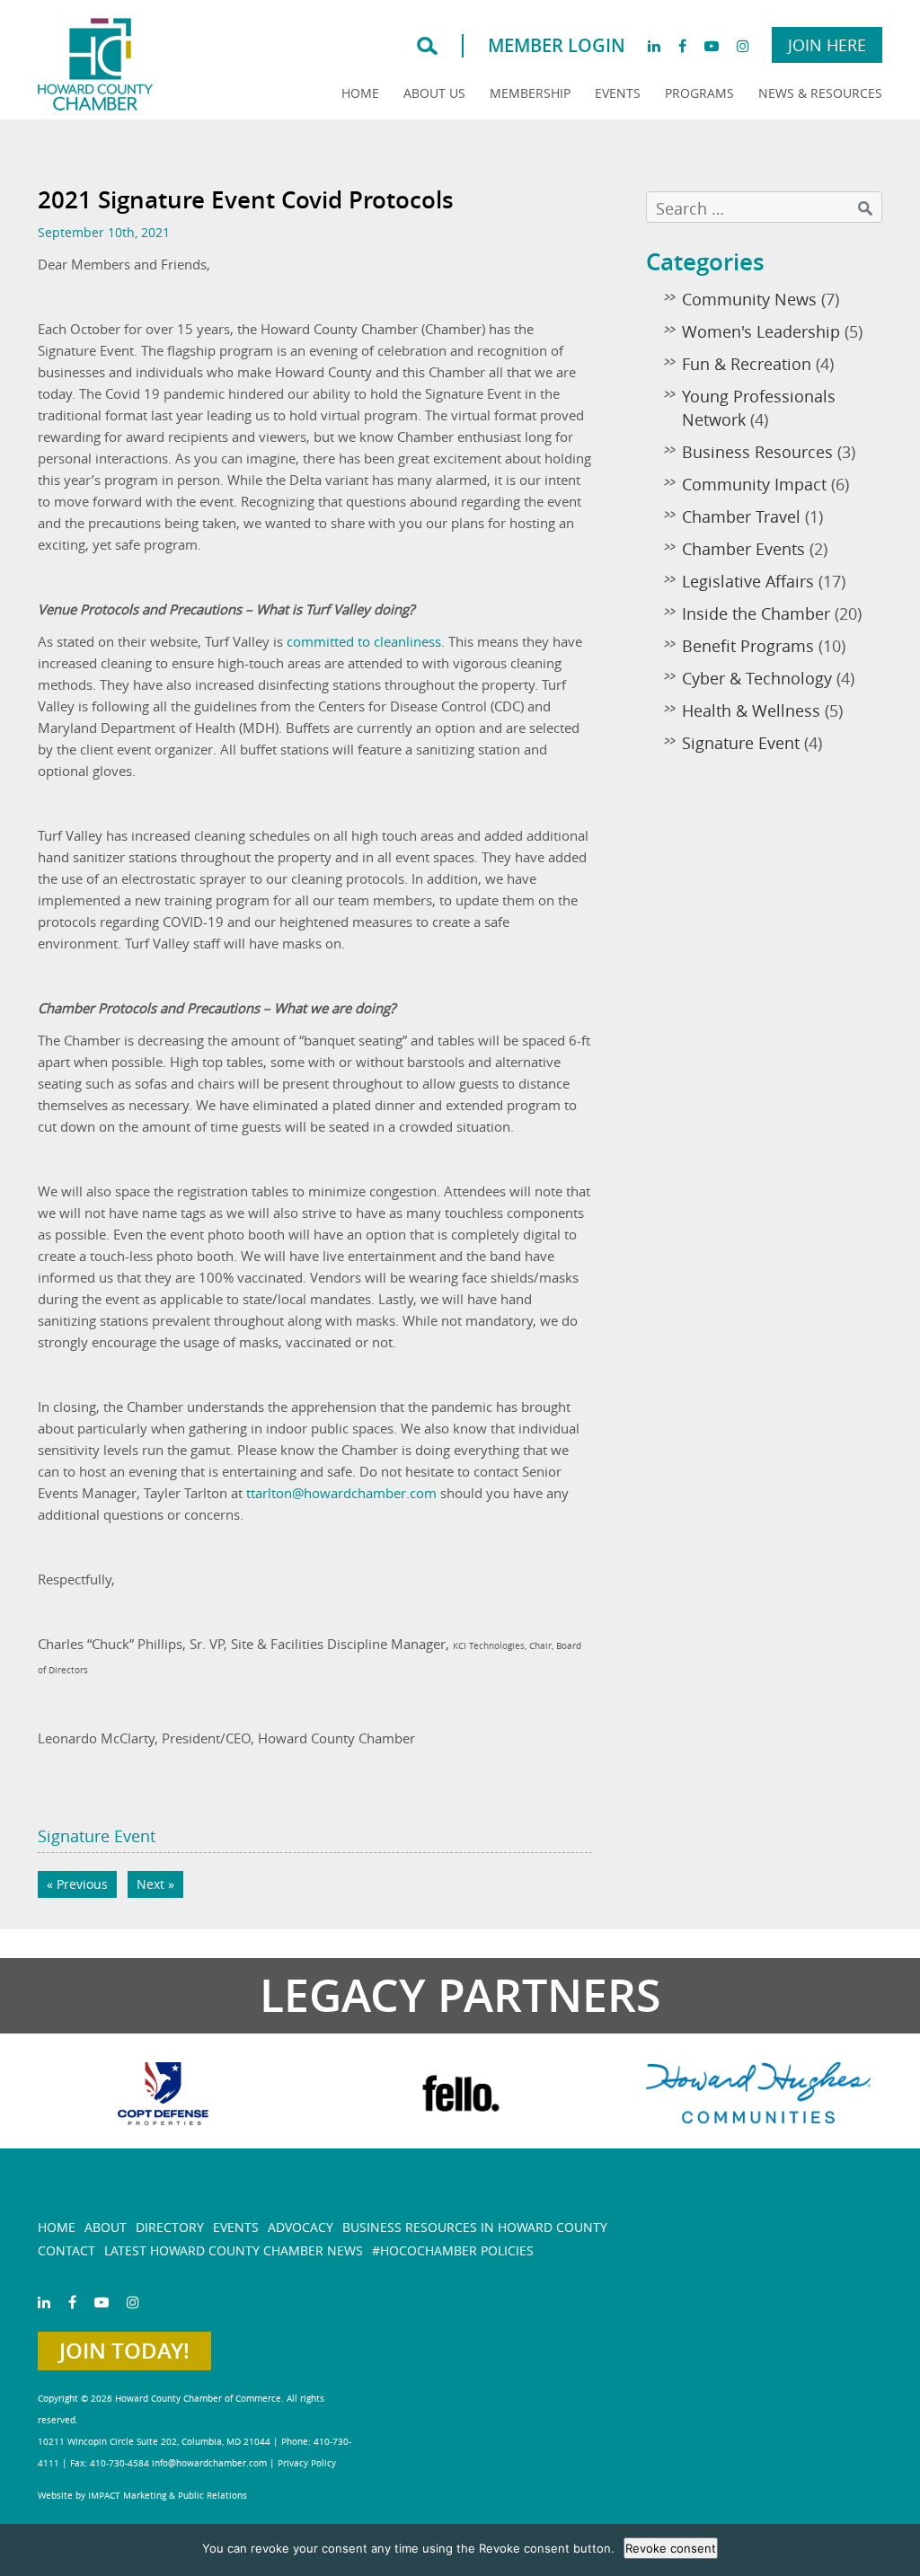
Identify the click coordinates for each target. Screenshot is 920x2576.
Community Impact (754, 484)
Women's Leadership (761, 331)
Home (360, 93)
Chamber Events (743, 549)
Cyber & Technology (757, 678)
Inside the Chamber (756, 613)
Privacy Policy (307, 2463)
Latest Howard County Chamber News (234, 2250)
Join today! (124, 2351)
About (106, 2227)
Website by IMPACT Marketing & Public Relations (142, 2496)
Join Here (827, 45)
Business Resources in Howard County (475, 2227)
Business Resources (757, 452)
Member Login (557, 45)
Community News (749, 299)
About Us (434, 93)
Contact (66, 2250)
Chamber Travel (741, 516)
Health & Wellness (751, 710)
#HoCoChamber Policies (453, 2250)
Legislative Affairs (748, 581)
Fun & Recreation (747, 364)
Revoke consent (671, 2548)
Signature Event (97, 1836)
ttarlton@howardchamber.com (341, 1493)
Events (618, 93)
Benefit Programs (748, 646)
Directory (170, 2227)
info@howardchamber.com (209, 2463)
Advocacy (301, 2227)
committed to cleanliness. (367, 641)
